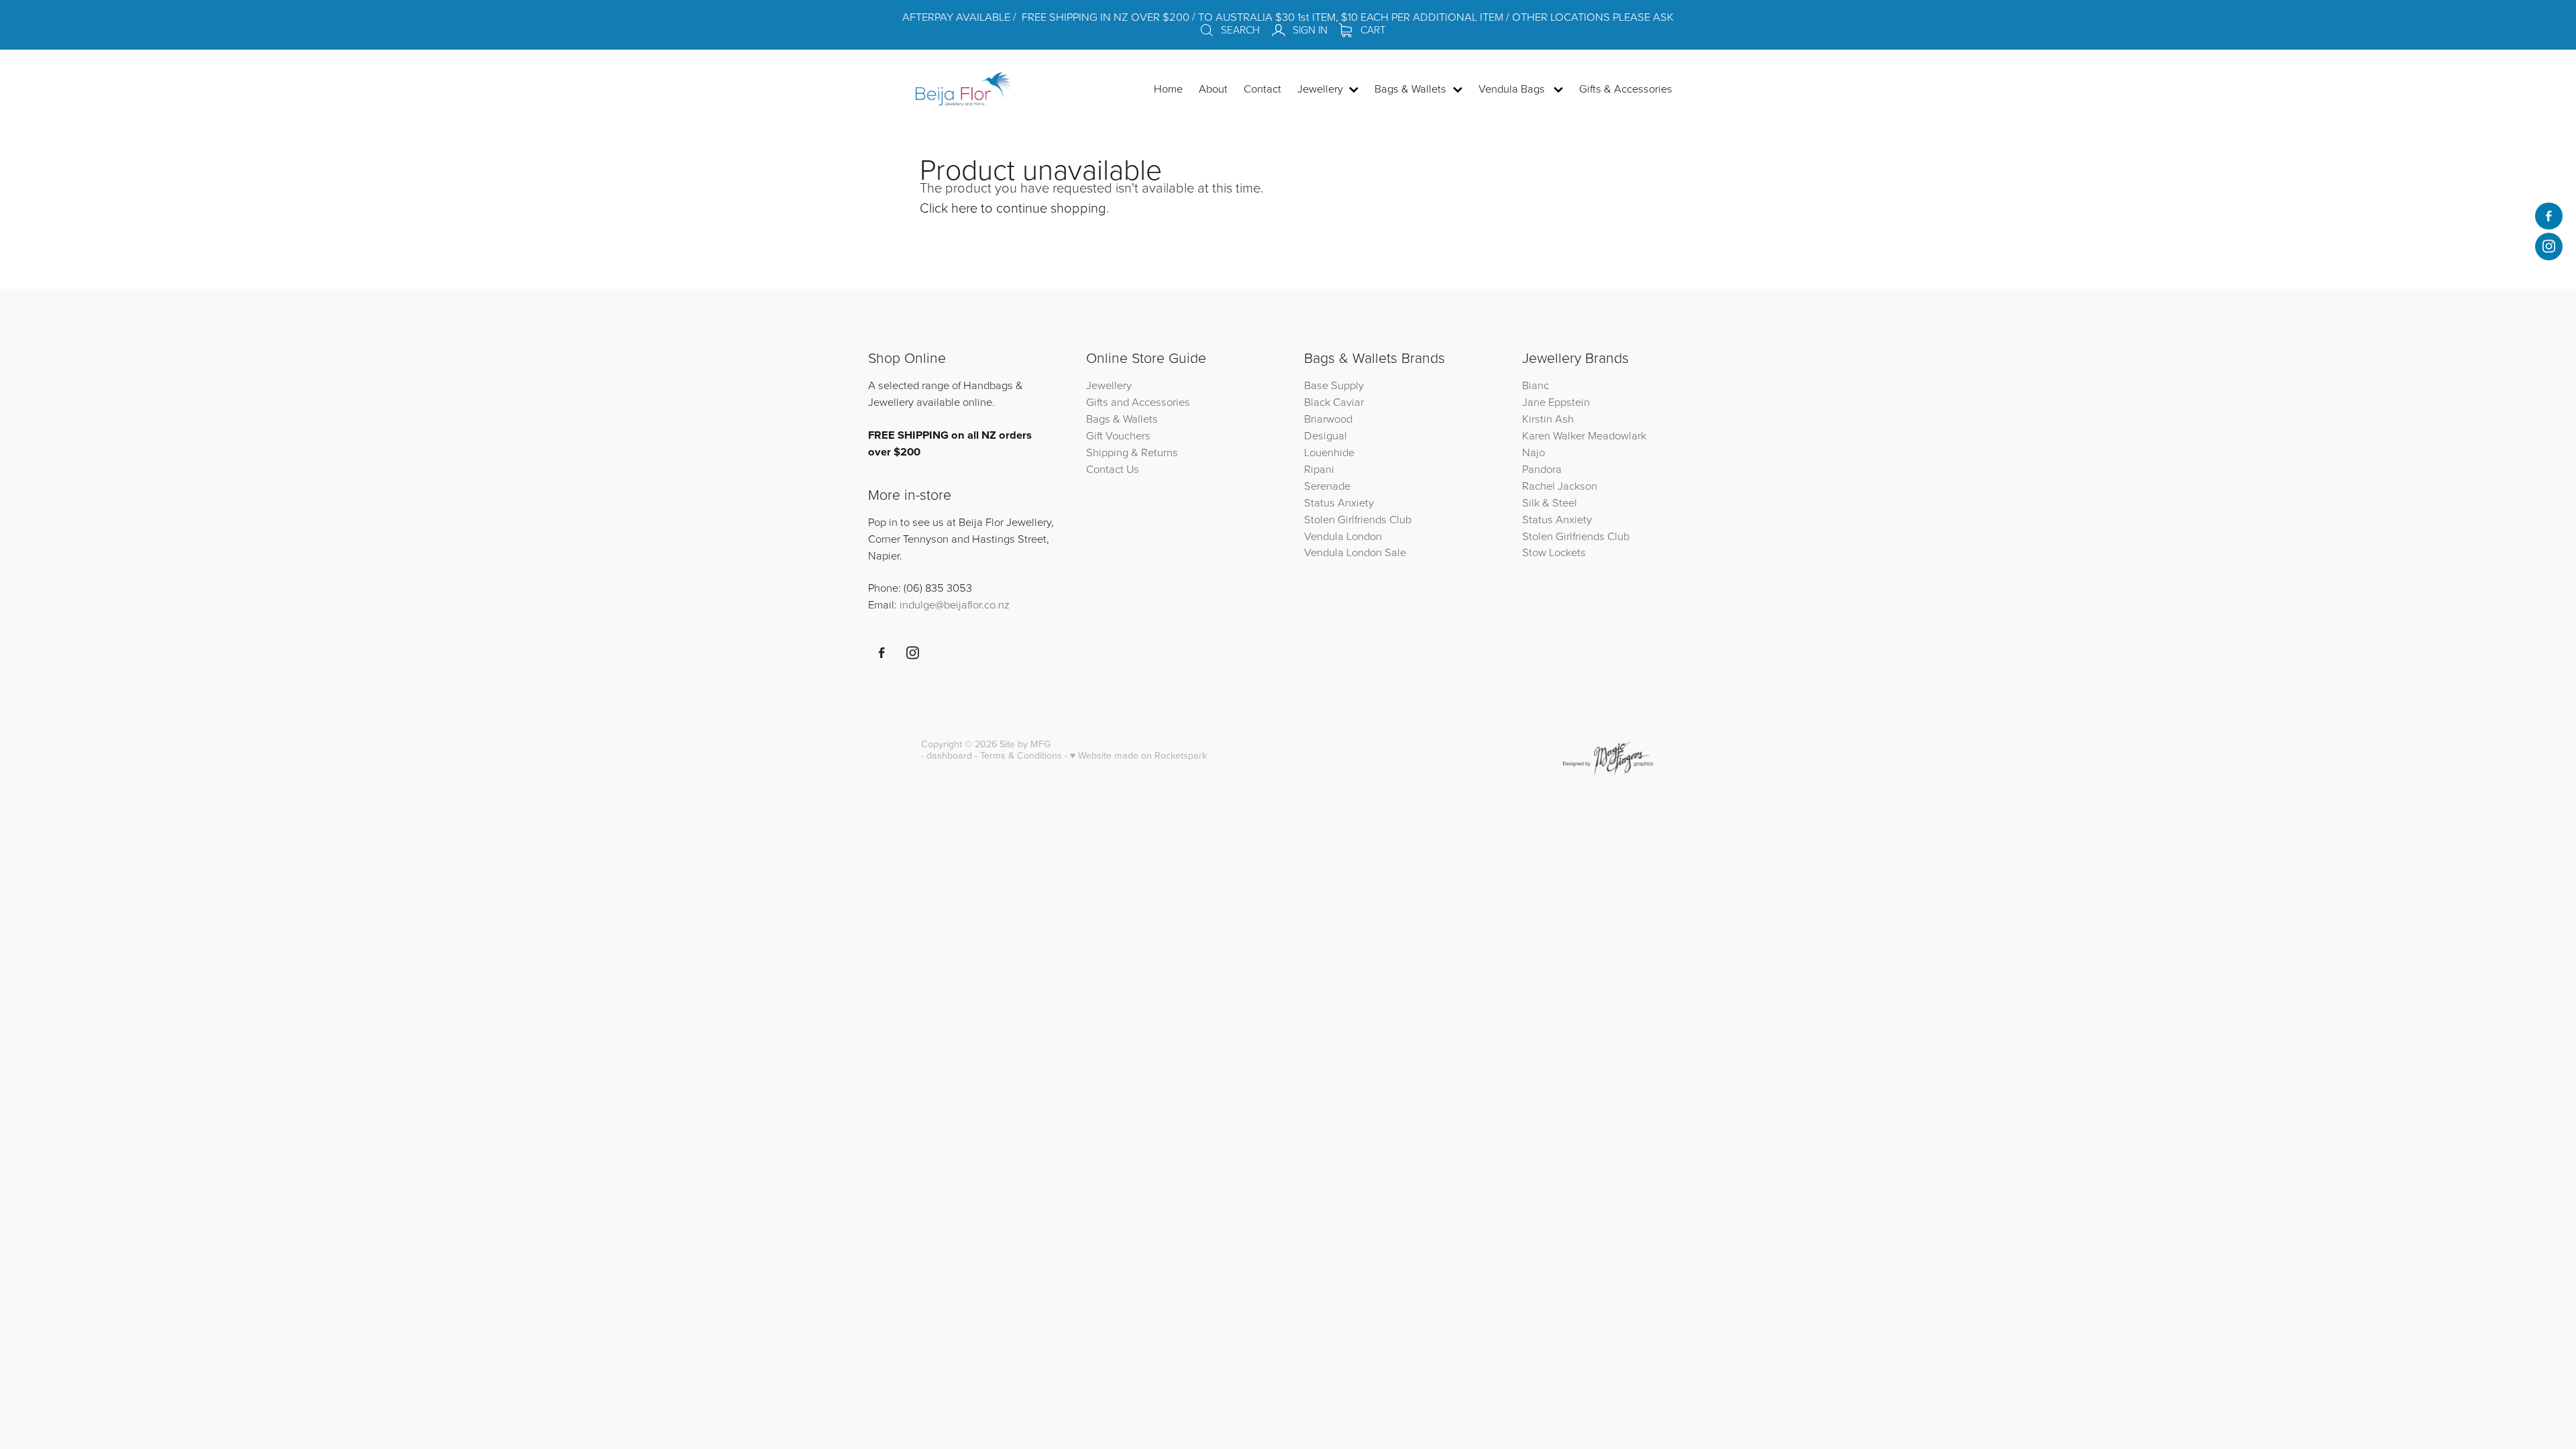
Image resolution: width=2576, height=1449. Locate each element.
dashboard (949, 755)
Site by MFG (1025, 744)
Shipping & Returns (1132, 452)
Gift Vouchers (1118, 435)
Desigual (1326, 435)
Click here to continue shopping (1013, 207)
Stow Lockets (1554, 552)
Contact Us (1113, 469)
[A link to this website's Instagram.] (2548, 246)
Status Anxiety (1339, 502)
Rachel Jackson (1560, 485)
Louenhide (1329, 452)
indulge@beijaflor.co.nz (955, 604)
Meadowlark (1617, 435)
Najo (1534, 452)
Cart (1372, 30)
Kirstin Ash (1548, 418)
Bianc (1537, 385)
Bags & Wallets (1122, 418)
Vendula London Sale (1355, 552)
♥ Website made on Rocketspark (1138, 755)
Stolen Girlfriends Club (1358, 519)
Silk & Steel (1550, 502)
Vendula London (1343, 536)
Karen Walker (1554, 435)
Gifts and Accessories (1138, 401)
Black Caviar (1334, 401)
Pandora (1542, 469)
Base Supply (1334, 385)
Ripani (1319, 469)
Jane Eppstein (1557, 401)
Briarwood (1328, 418)
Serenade (1327, 485)
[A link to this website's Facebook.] (2548, 216)
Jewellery (1109, 385)
